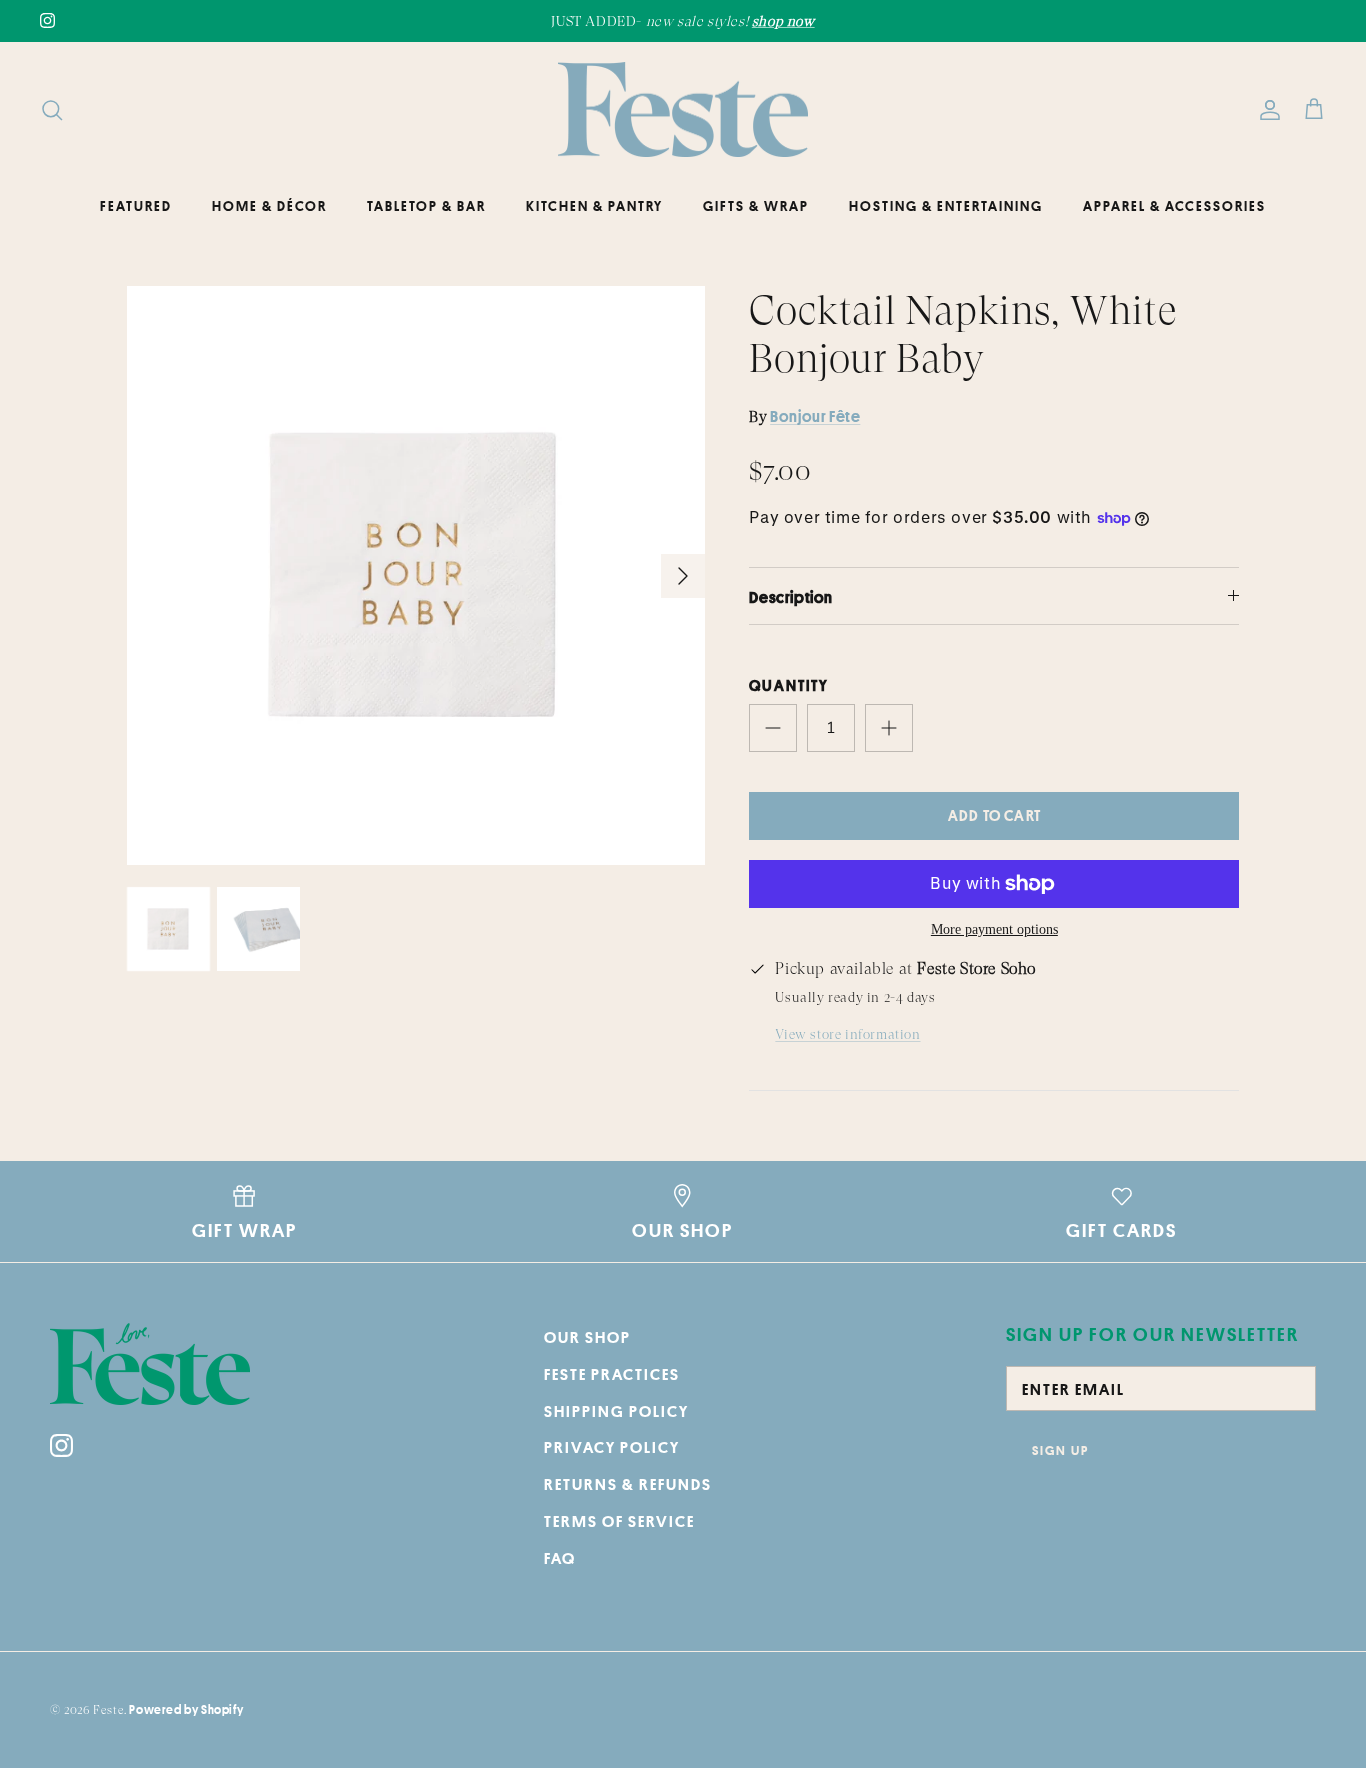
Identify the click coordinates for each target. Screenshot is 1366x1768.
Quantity (789, 685)
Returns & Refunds (628, 1484)
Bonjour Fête (815, 416)
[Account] (1266, 110)
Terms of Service (619, 1521)
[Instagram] (47, 20)
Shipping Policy (616, 1411)
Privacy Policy (612, 1447)
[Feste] (683, 110)
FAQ (560, 1558)
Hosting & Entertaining (946, 206)
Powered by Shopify (186, 1709)
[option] (416, 575)
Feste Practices (612, 1374)
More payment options (994, 929)
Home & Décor (269, 206)
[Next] (683, 576)
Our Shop (587, 1337)
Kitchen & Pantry (594, 206)
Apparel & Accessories (1174, 206)
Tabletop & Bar (426, 206)
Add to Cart (994, 815)
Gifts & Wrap (756, 206)
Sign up (1060, 1450)
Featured (136, 206)
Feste (108, 1710)
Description (791, 597)
